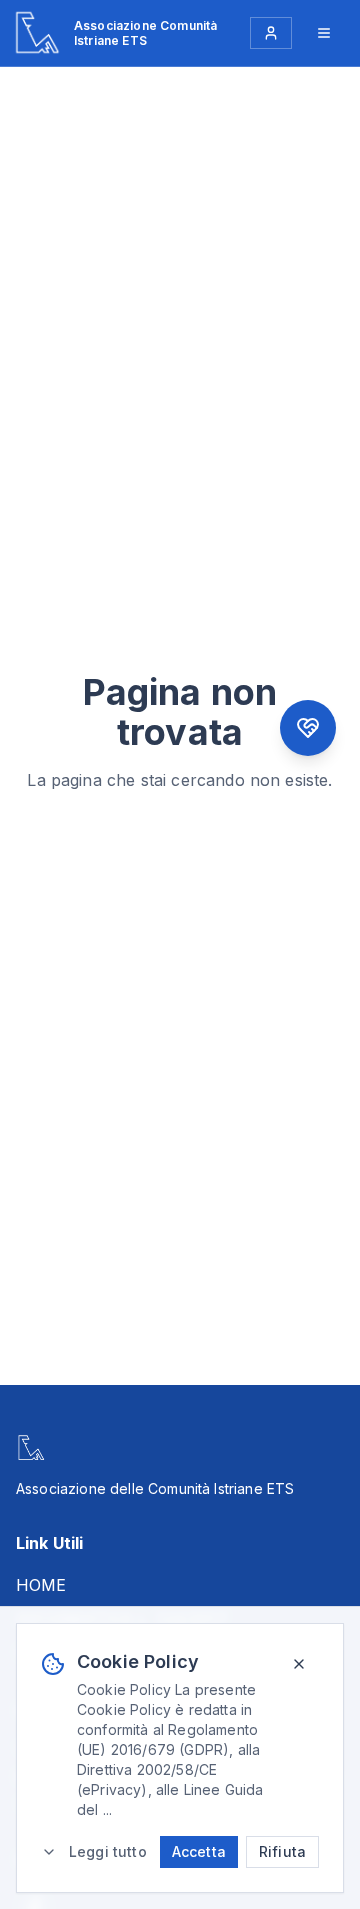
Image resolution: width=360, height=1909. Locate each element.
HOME (41, 1585)
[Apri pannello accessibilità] (308, 728)
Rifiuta (282, 1851)
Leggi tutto (108, 1851)
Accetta (199, 1851)
